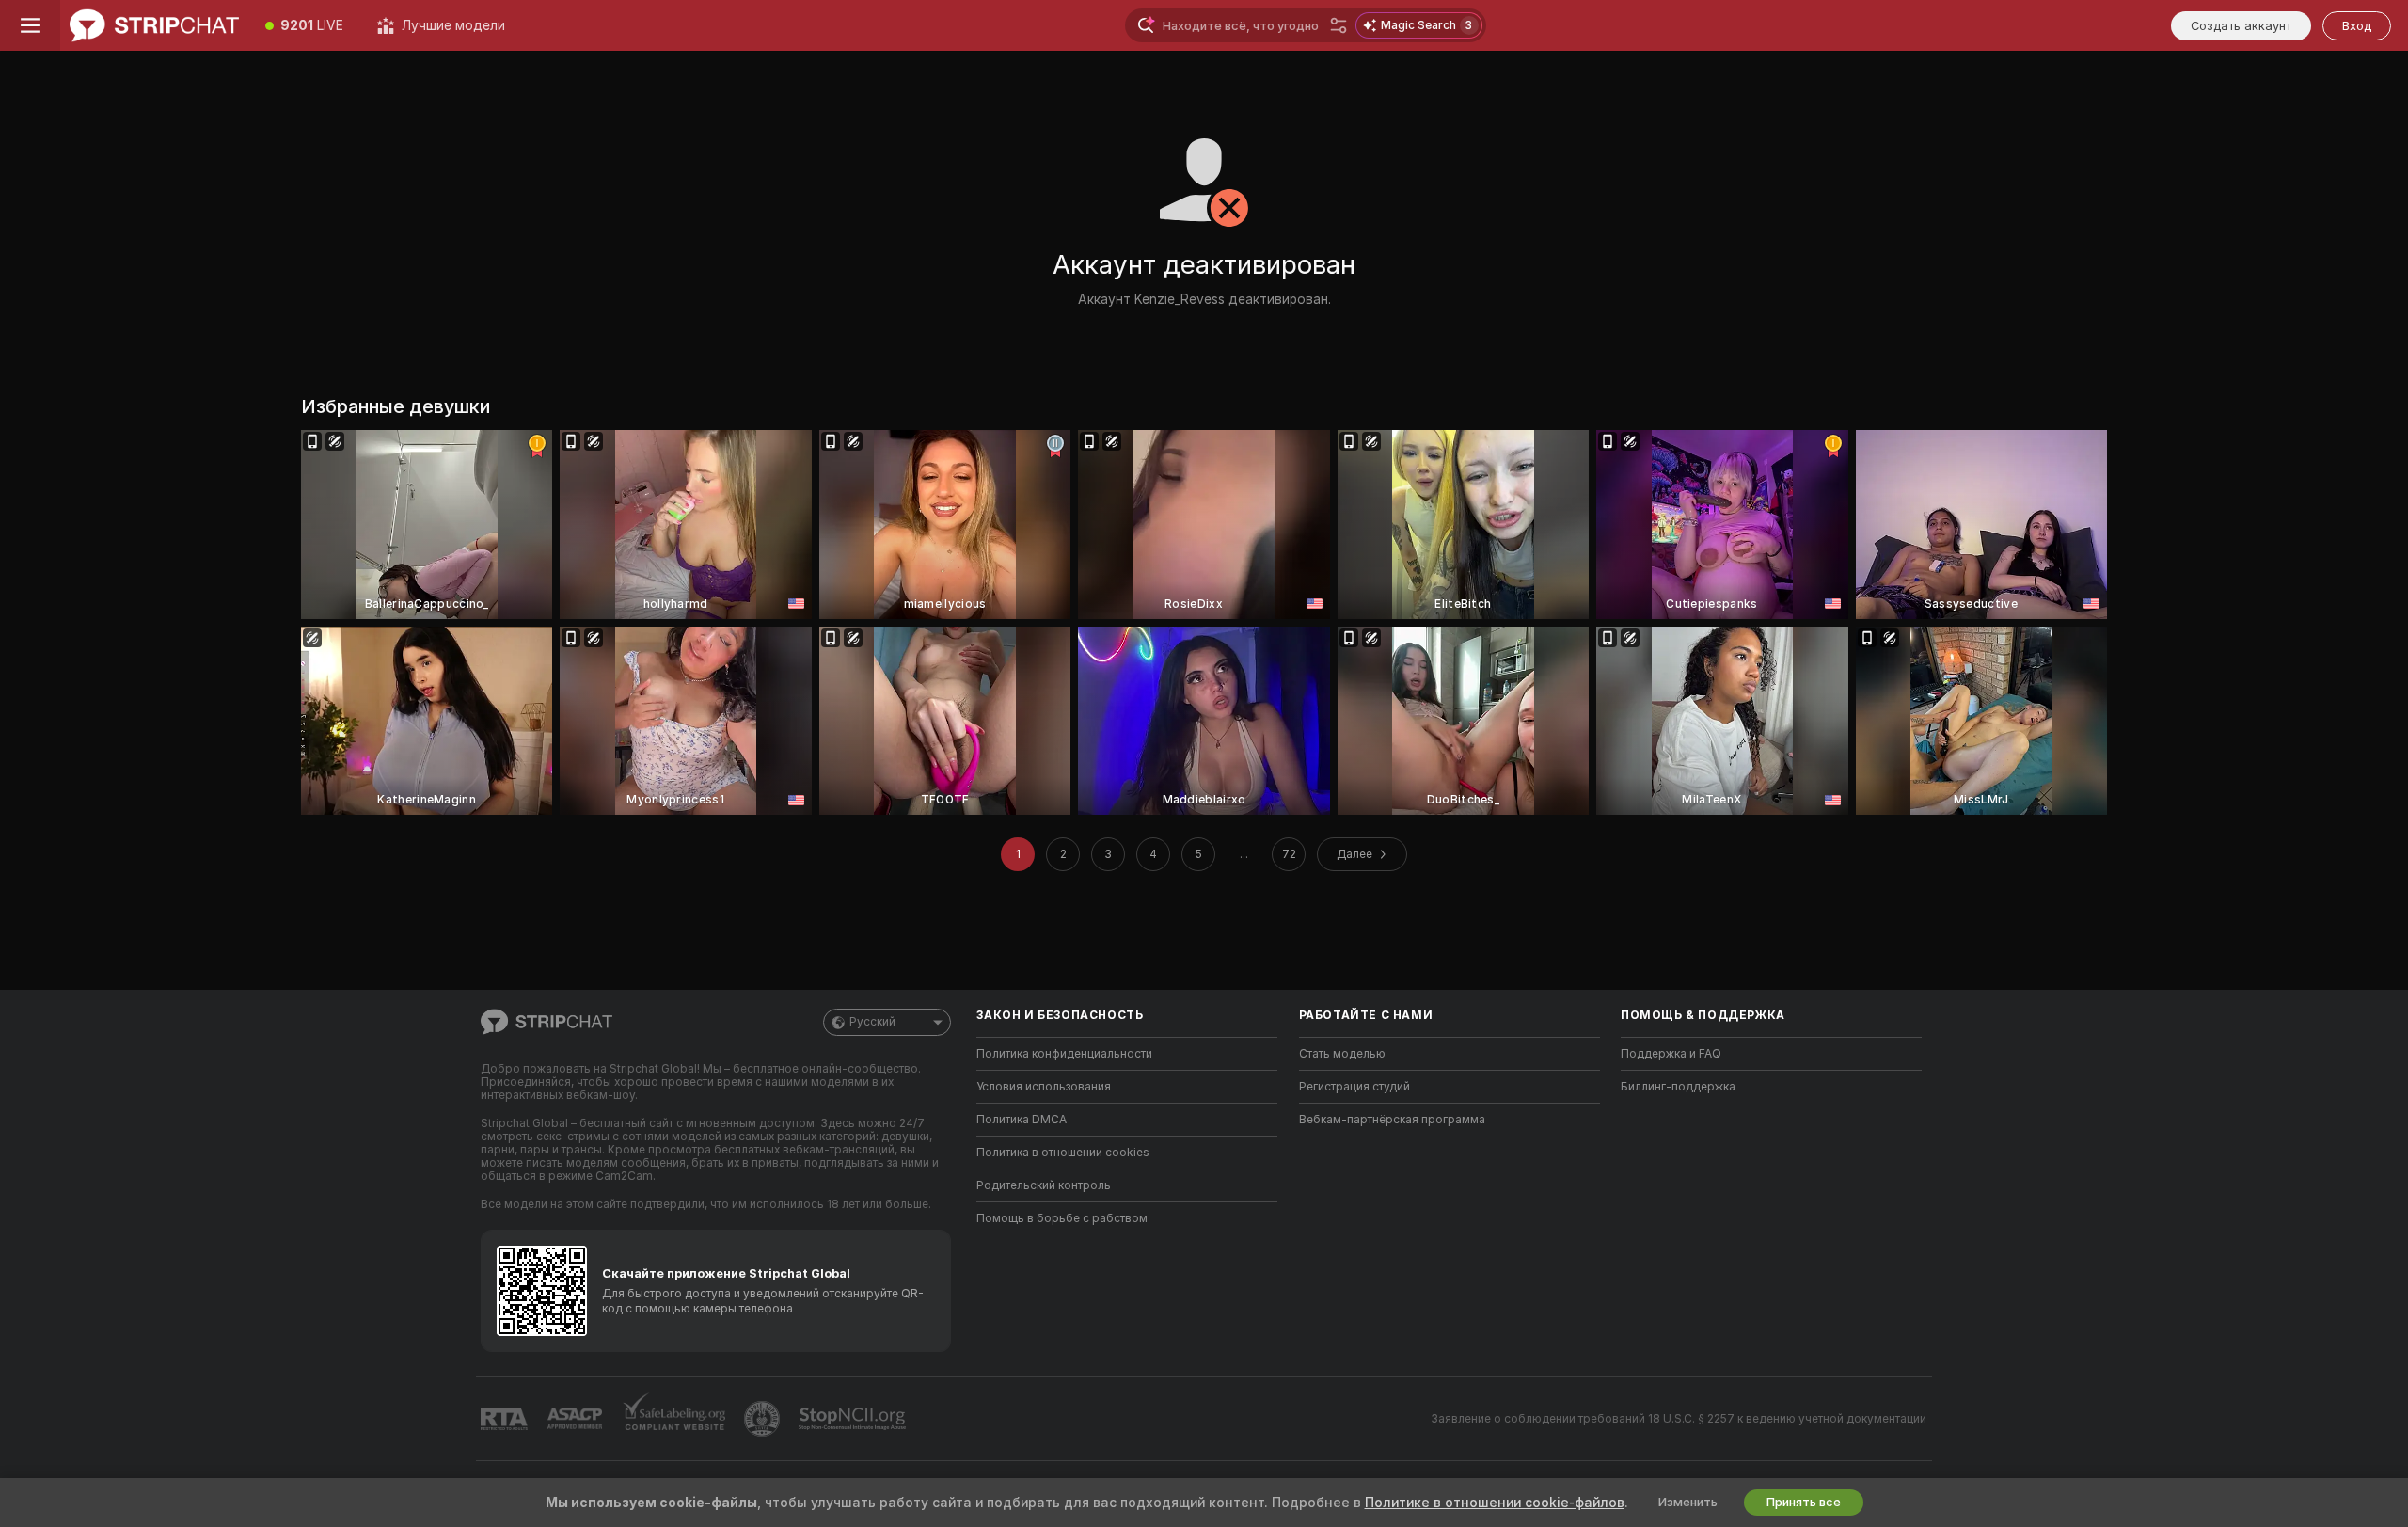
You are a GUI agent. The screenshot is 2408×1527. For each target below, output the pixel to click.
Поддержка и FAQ (1671, 1054)
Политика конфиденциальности (1064, 1054)
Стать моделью (1342, 1054)
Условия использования (1044, 1087)
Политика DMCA (1022, 1120)
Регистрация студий (1354, 1087)
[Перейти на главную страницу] (154, 25)
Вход (2357, 26)
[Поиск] (1339, 25)
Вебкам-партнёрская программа (1392, 1120)
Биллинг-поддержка (1678, 1087)
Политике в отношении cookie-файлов (1495, 1503)
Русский (872, 1022)
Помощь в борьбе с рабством (1062, 1218)
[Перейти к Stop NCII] (854, 1419)
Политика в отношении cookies (1063, 1153)
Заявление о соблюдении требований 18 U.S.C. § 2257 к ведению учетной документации (1679, 1419)
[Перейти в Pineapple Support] (764, 1419)
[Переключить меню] (30, 25)
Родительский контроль (1044, 1185)
